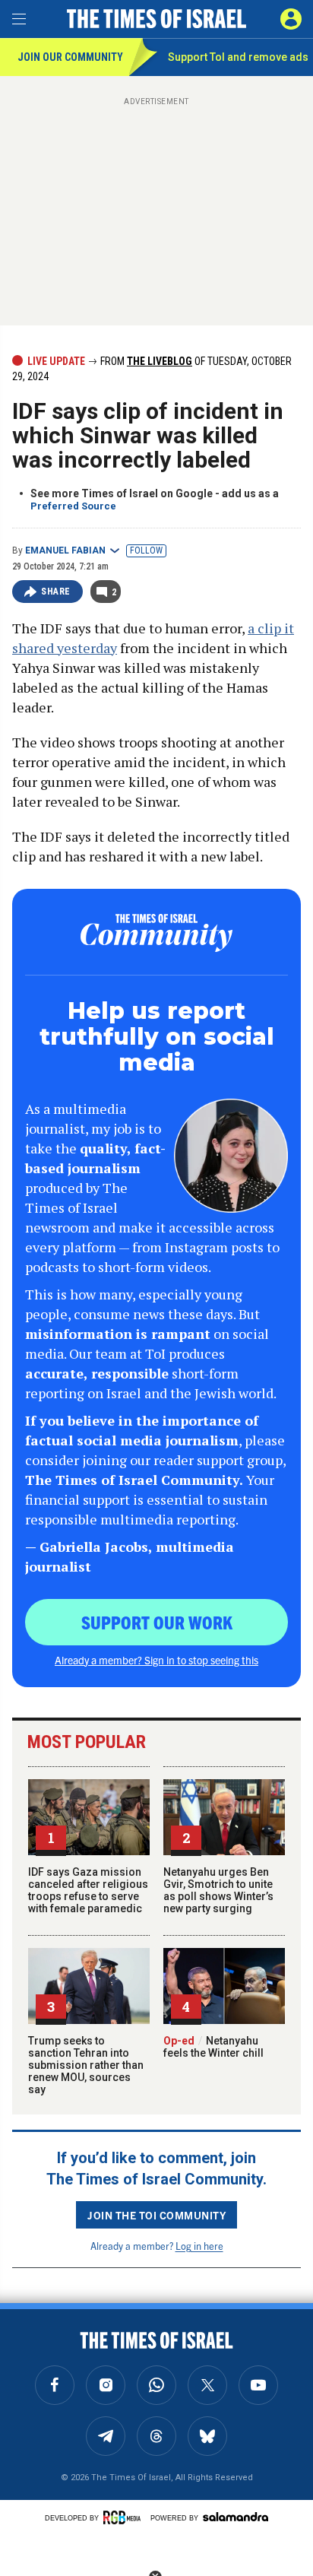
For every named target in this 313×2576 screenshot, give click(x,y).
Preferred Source (73, 506)
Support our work (157, 1622)
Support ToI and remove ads (238, 57)
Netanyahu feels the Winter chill (213, 2047)
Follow (146, 550)
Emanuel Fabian (65, 550)
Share (56, 592)
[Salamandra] (236, 2517)
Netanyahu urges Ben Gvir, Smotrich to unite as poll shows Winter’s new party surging (218, 1890)
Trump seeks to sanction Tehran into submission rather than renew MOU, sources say (86, 2065)
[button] (291, 19)
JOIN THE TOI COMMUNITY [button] (156, 2215)
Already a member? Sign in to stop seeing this (156, 1660)
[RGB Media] (125, 2517)
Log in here (199, 2246)
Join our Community (70, 57)
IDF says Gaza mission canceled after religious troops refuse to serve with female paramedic (88, 1890)
